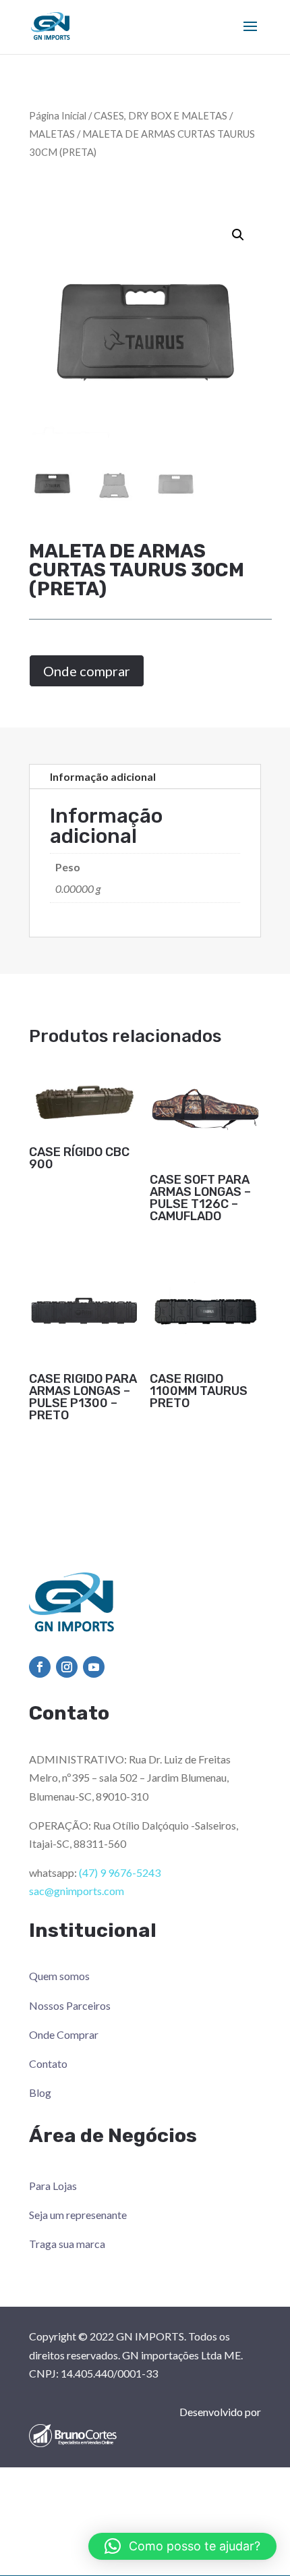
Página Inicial (58, 115)
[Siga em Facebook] (40, 1667)
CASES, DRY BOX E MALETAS (161, 115)
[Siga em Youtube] (94, 1667)
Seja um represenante (78, 2215)
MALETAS (52, 134)
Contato (48, 2063)
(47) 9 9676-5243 (120, 1872)
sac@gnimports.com (77, 1891)
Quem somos (59, 1976)
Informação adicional (103, 776)
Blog (40, 2092)
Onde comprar (87, 671)
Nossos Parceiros (70, 2005)
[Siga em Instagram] (67, 1667)
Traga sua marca (67, 2244)
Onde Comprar (64, 2034)
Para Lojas (53, 2186)
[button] (238, 235)
